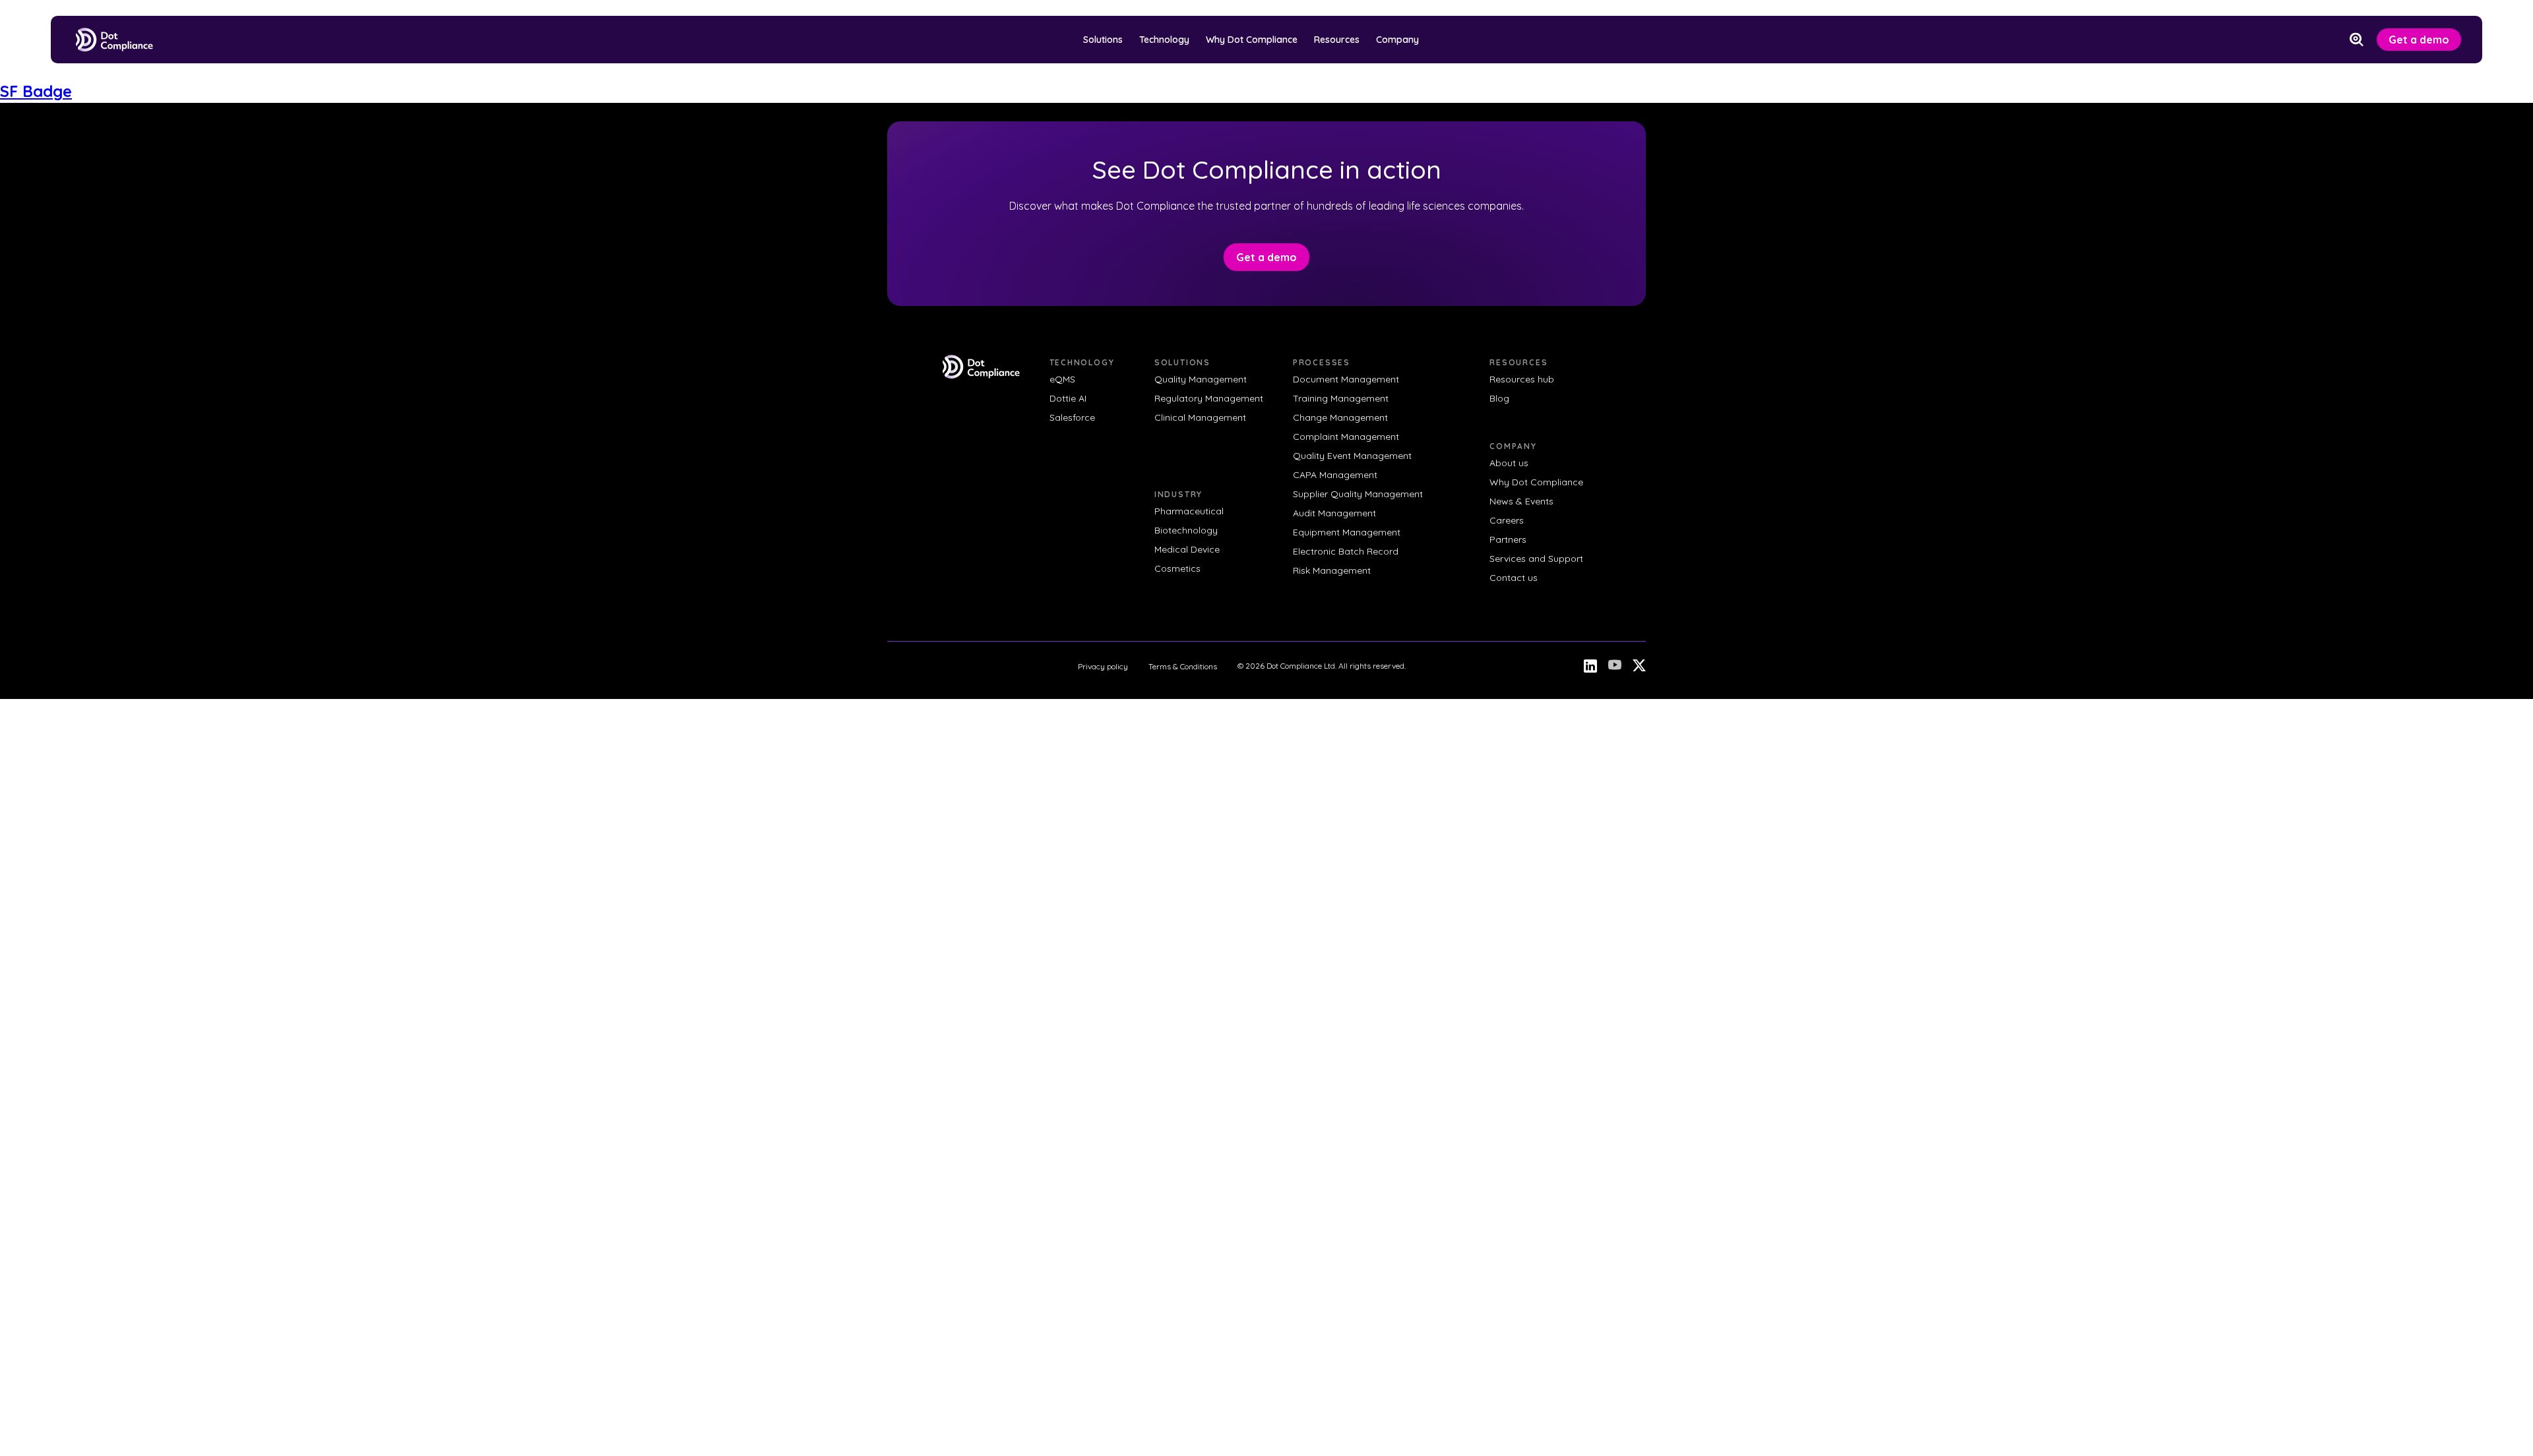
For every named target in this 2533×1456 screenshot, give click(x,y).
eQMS (1062, 379)
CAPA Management (1335, 475)
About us (1509, 463)
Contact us (1514, 578)
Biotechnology (1186, 530)
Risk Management (1332, 570)
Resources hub (1522, 379)
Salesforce (1072, 417)
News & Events (1521, 501)
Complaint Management (1346, 437)
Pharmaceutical (1189, 511)
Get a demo (2419, 40)
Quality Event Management (1352, 456)
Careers (1507, 520)
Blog (1499, 398)
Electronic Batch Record (1346, 551)
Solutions (1103, 40)
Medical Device (1187, 549)
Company (1397, 40)
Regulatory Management (1209, 398)
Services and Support (1536, 559)
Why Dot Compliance (1252, 40)
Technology (1164, 40)
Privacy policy (1103, 666)
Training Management (1341, 398)
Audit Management (1334, 513)
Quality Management (1201, 379)
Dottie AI (1068, 398)
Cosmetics (1177, 568)
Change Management (1340, 417)
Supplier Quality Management (1358, 494)
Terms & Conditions (1183, 666)
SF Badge (36, 91)
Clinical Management (1200, 417)
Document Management (1346, 379)
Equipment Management (1347, 532)
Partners (1508, 539)
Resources (1337, 40)
